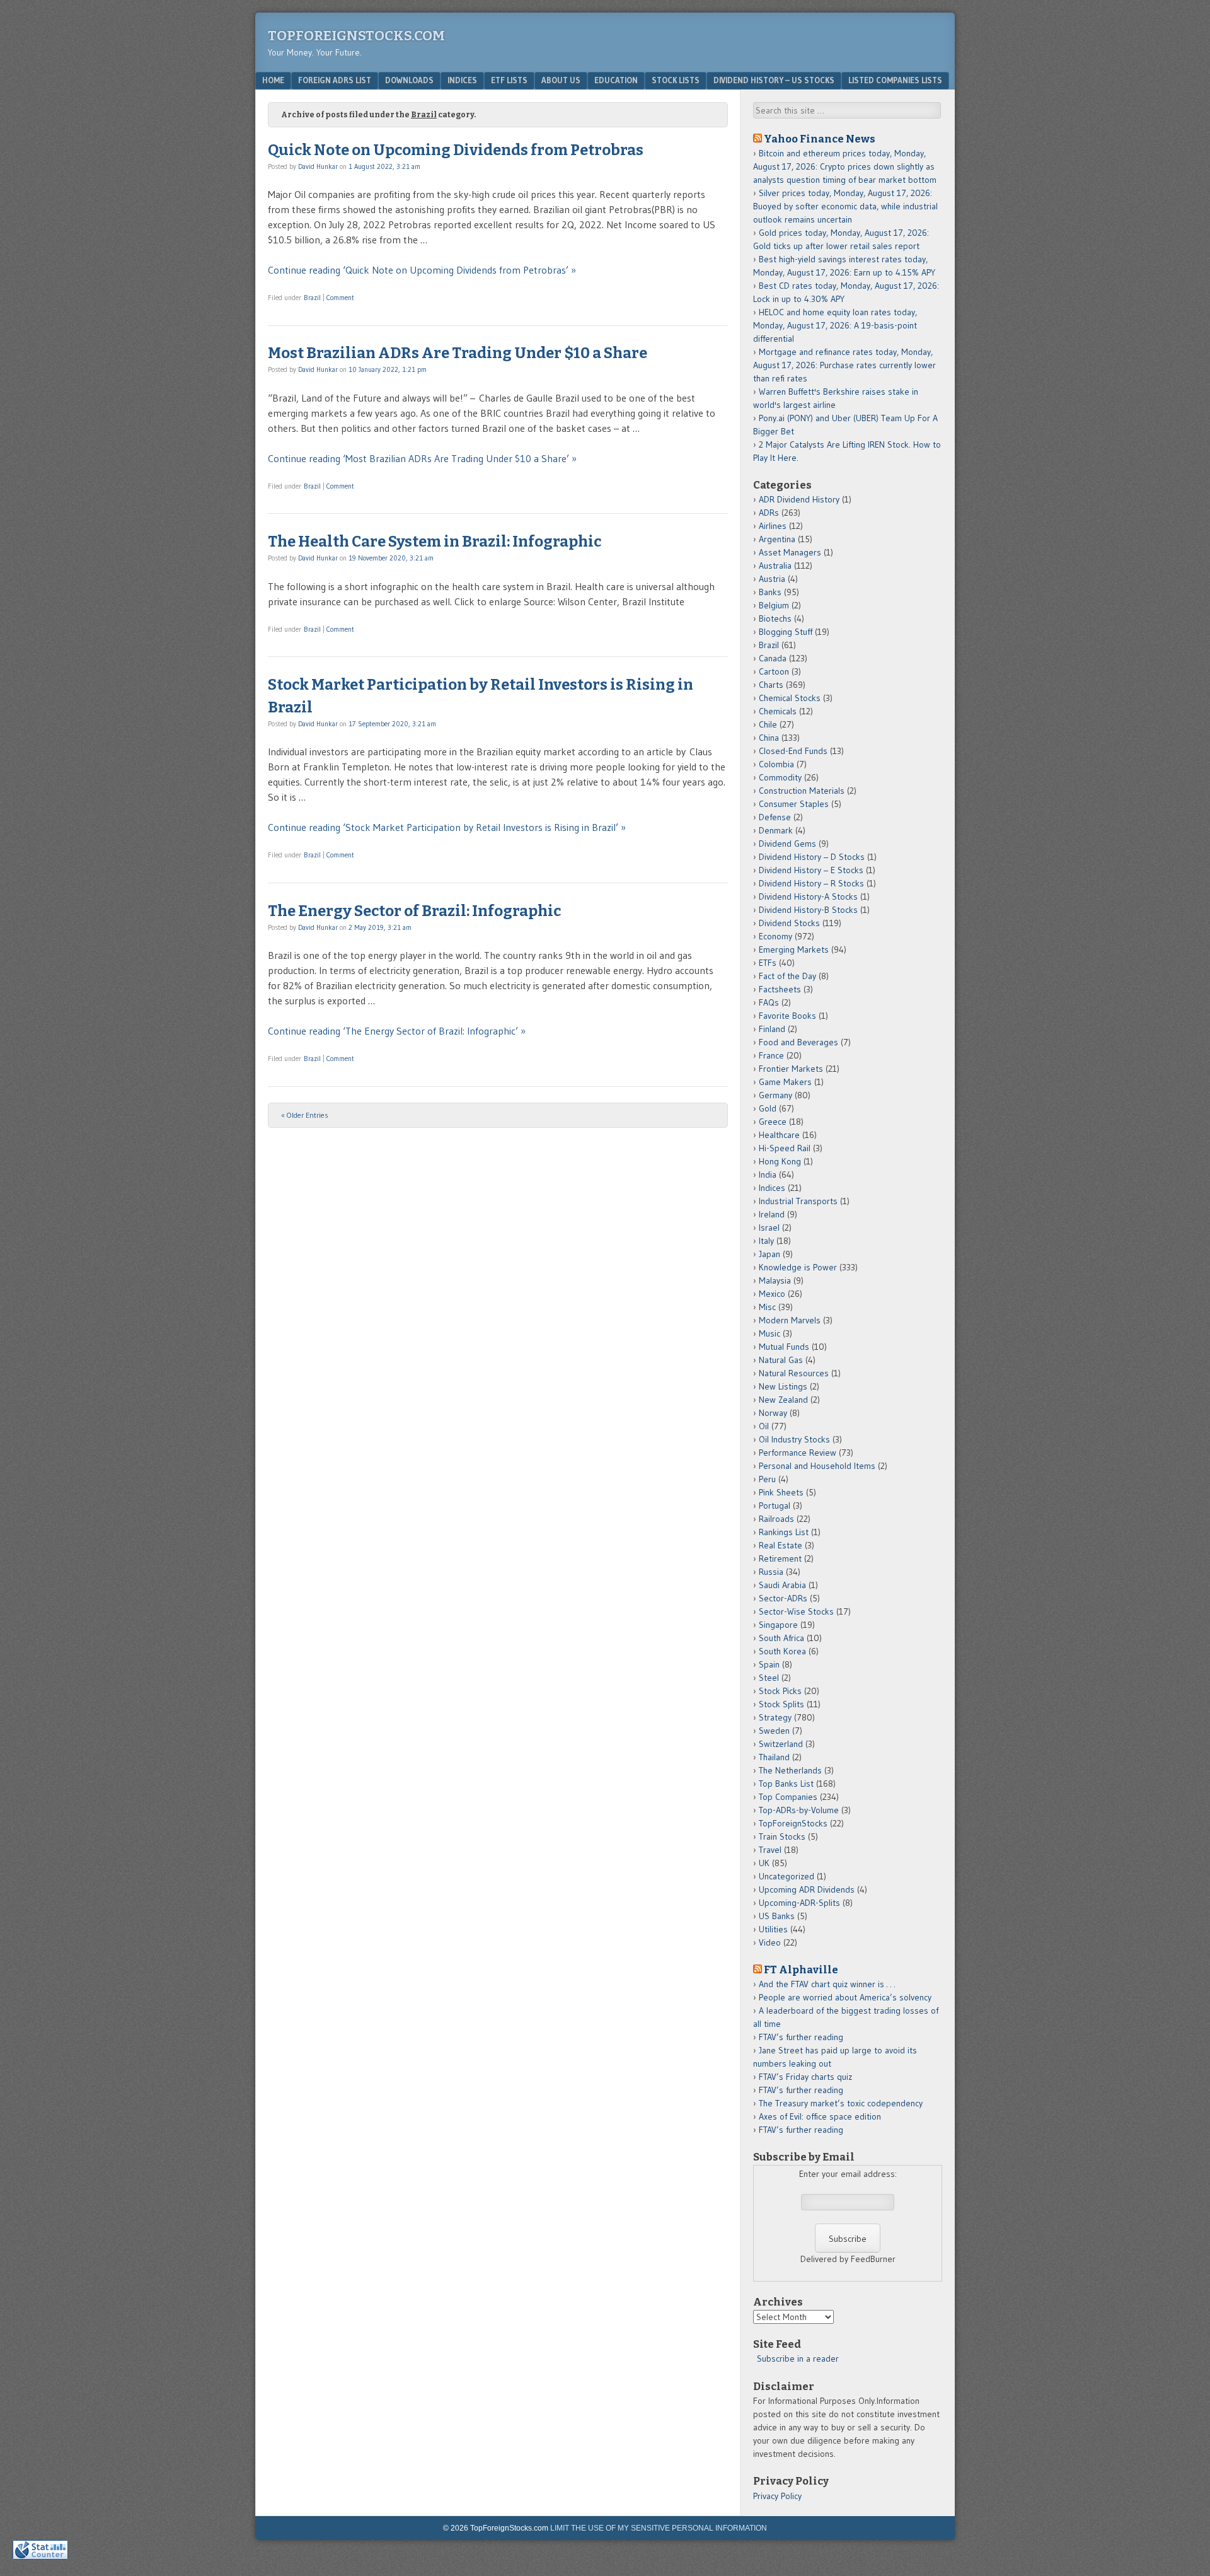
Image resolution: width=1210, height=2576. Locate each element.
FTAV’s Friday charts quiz (805, 2077)
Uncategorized (786, 1876)
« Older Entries (305, 1115)
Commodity (780, 777)
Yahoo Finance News (820, 139)
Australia (775, 566)
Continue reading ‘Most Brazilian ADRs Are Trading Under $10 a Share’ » (422, 458)
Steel (769, 1678)
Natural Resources (794, 1373)
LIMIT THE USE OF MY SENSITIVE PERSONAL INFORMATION (659, 2528)
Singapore (778, 1625)
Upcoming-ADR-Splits (799, 1903)
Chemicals (778, 711)
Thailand (774, 1757)
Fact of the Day (787, 976)
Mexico (772, 1294)
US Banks (777, 1916)
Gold (768, 1108)
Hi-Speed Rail (785, 1148)
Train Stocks (782, 1836)
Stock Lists (676, 80)
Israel (769, 1227)
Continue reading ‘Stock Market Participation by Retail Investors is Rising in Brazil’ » (447, 827)
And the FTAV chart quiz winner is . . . (828, 1984)
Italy (766, 1241)
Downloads (409, 80)
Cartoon (774, 671)
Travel (770, 1850)
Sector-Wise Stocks (796, 1611)
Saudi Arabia (782, 1585)
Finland (772, 1029)
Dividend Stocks (789, 923)
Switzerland (781, 1744)
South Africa (781, 1638)
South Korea (782, 1651)
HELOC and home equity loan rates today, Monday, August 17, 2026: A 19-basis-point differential (835, 325)
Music (769, 1333)
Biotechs (775, 618)
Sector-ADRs (783, 1598)
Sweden (774, 1731)
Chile (768, 724)
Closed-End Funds (793, 751)
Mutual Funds (784, 1347)
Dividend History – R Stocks (811, 883)
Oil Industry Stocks (794, 1439)
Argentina (777, 539)
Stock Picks (780, 1691)
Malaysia (775, 1280)
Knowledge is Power (798, 1267)
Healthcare (779, 1135)
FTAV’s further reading (801, 2037)
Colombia (776, 764)
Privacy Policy (777, 2496)
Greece (773, 1122)
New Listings (783, 1386)
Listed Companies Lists (895, 80)
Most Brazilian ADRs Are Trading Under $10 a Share (458, 353)
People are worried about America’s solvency (845, 1997)
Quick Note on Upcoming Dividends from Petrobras (456, 150)
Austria (772, 579)
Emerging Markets (794, 949)
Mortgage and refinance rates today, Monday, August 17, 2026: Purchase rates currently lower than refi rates (844, 365)
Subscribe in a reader (798, 2358)
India (768, 1175)
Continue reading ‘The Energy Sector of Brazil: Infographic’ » (397, 1031)
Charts (771, 685)
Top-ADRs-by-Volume (799, 1810)
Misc (767, 1307)
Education (616, 80)
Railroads (776, 1519)
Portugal (775, 1506)
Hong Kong (780, 1161)
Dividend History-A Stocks (808, 896)
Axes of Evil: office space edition (820, 2116)
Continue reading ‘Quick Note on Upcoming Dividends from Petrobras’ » (422, 270)
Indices (462, 80)
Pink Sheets (781, 1492)
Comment (340, 298)
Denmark (776, 830)
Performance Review (798, 1453)
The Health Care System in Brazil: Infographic (435, 542)
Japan (769, 1254)
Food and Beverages (798, 1042)
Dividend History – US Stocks (774, 80)
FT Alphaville (801, 1970)
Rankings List (784, 1532)
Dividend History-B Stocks (808, 910)
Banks (770, 592)
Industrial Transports (798, 1201)
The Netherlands (790, 1770)
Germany (775, 1095)
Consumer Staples (794, 804)
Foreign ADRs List (335, 80)
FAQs (769, 1002)
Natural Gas (781, 1360)
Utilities (773, 1929)
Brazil (312, 298)
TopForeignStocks (793, 1823)
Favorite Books (787, 1016)
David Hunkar (318, 166)
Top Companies (788, 1797)
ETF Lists (509, 80)
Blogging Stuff (786, 632)
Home (273, 80)
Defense (775, 817)
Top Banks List (786, 1784)
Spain (769, 1664)
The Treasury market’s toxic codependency (841, 2103)
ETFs (768, 963)
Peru (767, 1479)
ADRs (769, 513)
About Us (561, 80)
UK (764, 1863)
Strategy (775, 1717)
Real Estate (781, 1545)
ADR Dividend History (799, 499)
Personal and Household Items (817, 1466)
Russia (771, 1572)
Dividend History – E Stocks (811, 870)
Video (770, 1942)
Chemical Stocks (790, 698)
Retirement (780, 1558)
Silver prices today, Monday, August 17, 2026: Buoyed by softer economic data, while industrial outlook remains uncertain (845, 206)
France (771, 1055)
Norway (773, 1413)
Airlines (773, 526)
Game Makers (785, 1082)
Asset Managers (790, 552)
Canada (773, 658)
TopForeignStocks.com (356, 36)
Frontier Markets (791, 1069)
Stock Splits (781, 1704)
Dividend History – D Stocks (812, 857)
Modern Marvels (790, 1320)
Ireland (772, 1214)
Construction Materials (802, 791)
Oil (764, 1426)
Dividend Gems (787, 844)
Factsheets (780, 989)
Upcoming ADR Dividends (807, 1889)
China (769, 738)
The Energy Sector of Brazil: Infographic (414, 911)
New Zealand (783, 1400)
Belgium (774, 605)
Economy (775, 936)
